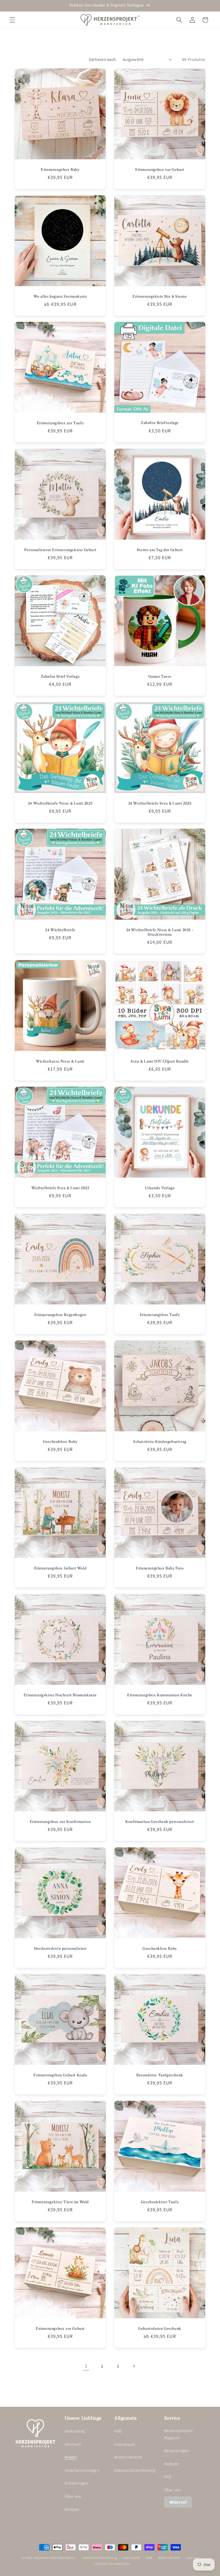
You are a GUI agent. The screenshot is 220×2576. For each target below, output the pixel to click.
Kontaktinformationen (113, 2564)
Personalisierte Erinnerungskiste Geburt (60, 550)
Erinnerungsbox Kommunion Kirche (160, 1695)
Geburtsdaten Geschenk (160, 2328)
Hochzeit (73, 2444)
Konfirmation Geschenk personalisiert (160, 1822)
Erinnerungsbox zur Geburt (160, 169)
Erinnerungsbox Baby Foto (160, 1568)
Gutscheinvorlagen (82, 2470)
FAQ (168, 2477)
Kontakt (72, 2509)
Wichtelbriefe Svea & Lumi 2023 (60, 1188)
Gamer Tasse (160, 676)
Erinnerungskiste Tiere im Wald (60, 2202)
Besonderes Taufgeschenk (160, 2075)
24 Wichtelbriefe (60, 930)
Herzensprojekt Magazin (179, 2434)
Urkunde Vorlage (160, 1188)
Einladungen (76, 2483)
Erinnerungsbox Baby (60, 169)
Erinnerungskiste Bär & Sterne (160, 296)
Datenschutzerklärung (135, 2470)
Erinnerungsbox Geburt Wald (60, 1568)
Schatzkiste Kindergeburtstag (160, 1441)
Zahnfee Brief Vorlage (60, 676)
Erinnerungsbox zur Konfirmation (60, 1822)
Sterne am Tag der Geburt (160, 550)
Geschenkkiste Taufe (160, 2202)
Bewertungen (177, 2450)
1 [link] (86, 2366)
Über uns (73, 2496)
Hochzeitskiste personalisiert (60, 1948)
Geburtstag (75, 2431)
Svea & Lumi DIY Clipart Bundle (160, 1061)
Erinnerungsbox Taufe (160, 1315)
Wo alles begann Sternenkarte (60, 296)
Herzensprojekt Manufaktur (55, 2558)
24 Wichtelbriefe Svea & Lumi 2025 (160, 803)
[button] (12, 20)
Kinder (71, 2457)
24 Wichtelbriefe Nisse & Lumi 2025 (60, 803)
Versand (192, 2558)
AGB (118, 2431)
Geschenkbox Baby (60, 1441)
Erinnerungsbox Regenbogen (60, 1315)
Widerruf (178, 2502)
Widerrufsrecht (128, 2457)
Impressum (125, 2444)
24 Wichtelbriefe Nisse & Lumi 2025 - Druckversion (160, 932)
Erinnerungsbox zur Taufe (60, 423)
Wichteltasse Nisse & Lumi (60, 1061)
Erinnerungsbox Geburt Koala (60, 2075)
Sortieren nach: (103, 59)
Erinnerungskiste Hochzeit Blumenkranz (60, 1695)
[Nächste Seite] (134, 2366)
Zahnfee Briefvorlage (160, 423)
